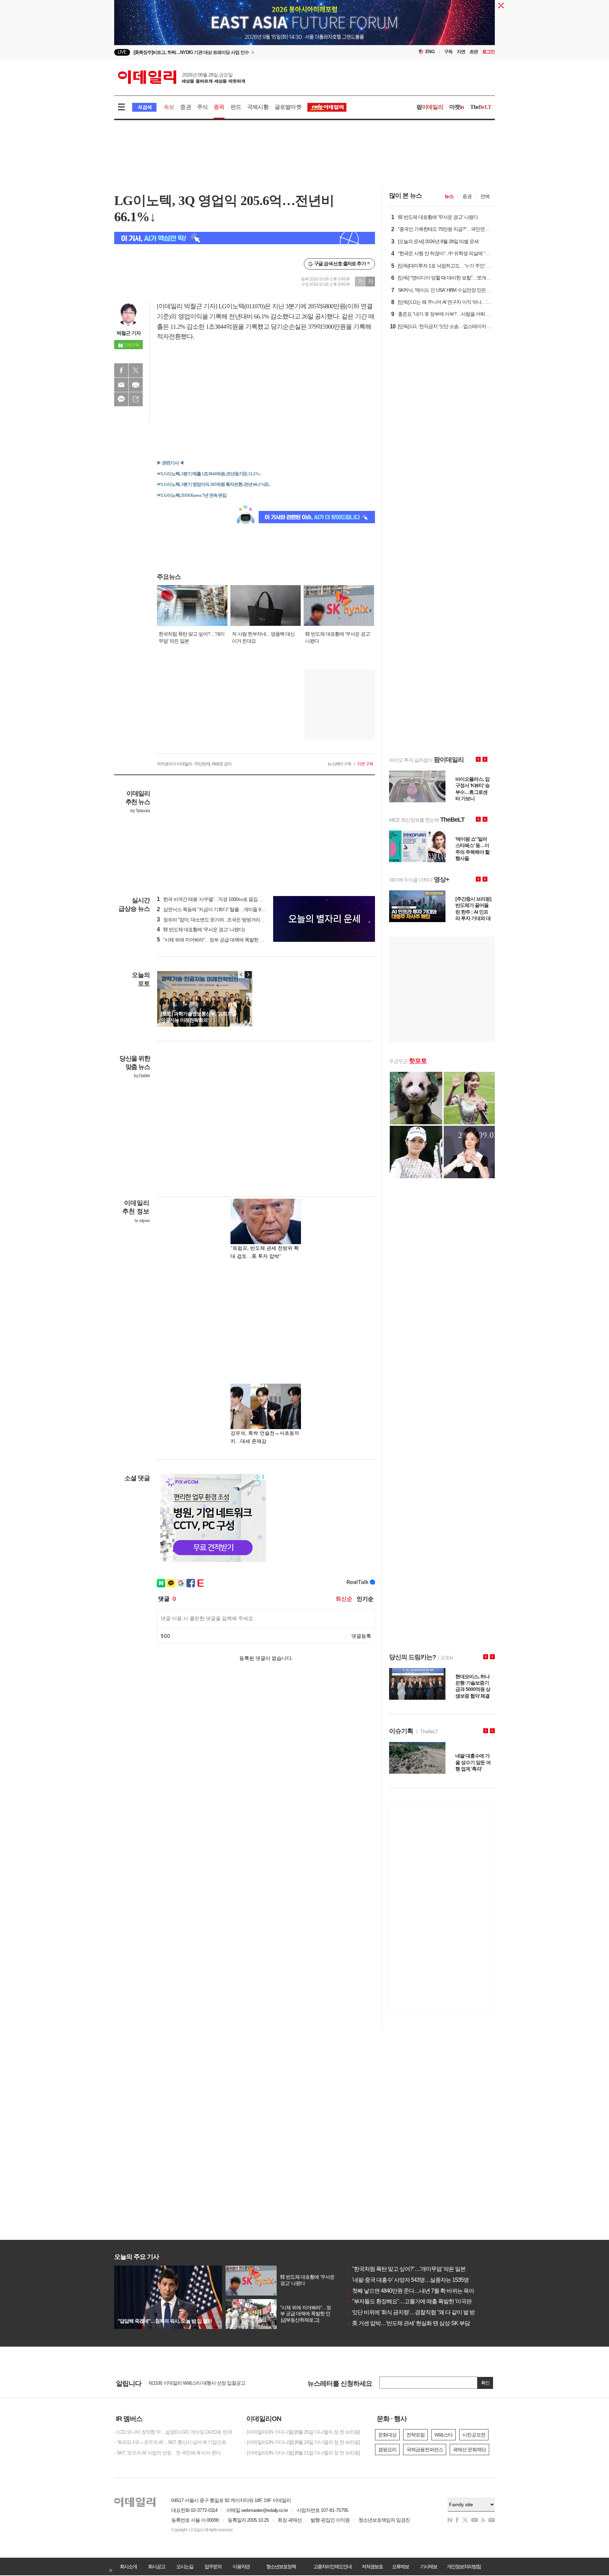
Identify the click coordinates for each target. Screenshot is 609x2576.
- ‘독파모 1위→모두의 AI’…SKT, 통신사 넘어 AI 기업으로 (170, 2442)
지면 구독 (365, 764)
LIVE (122, 52)
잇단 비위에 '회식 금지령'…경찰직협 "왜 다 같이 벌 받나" (414, 2312)
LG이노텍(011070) (242, 306)
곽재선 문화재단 (469, 2450)
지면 (461, 52)
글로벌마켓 (288, 107)
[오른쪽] (248, 975)
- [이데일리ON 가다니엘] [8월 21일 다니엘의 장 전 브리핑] (302, 2453)
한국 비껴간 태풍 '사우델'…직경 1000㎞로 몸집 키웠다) (215, 899)
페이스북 (121, 370)
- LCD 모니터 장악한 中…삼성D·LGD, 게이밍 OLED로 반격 (173, 2432)
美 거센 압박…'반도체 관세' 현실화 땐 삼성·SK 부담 (408, 2323)
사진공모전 (474, 2435)
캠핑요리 (387, 2450)
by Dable (142, 1076)
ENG (430, 52)
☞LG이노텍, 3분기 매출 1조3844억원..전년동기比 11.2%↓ (209, 474)
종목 (219, 107)
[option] (304, 29)
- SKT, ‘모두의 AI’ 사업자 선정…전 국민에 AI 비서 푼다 (167, 2453)
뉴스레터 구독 (339, 764)
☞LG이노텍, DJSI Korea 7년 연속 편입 (192, 495)
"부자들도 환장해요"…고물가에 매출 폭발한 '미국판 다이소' (418, 2301)
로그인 (488, 52)
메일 (121, 385)
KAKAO (121, 399)
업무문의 (213, 2566)
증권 (185, 107)
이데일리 (182, 77)
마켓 (457, 107)
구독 (448, 52)
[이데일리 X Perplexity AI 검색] (245, 238)
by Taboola (140, 811)
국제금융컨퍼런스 (425, 2450)
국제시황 (258, 107)
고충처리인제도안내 (332, 2566)
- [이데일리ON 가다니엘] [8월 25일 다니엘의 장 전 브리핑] (302, 2432)
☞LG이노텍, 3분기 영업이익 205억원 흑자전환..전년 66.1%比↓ (214, 484)
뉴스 (449, 196)
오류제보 (400, 2566)
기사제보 (429, 2566)
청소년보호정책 (281, 2566)
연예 (485, 196)
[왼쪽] (241, 975)
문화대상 (387, 2435)
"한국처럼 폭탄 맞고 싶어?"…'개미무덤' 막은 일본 (406, 2269)
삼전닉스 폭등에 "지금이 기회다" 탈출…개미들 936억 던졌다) (222, 909)
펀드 (236, 107)
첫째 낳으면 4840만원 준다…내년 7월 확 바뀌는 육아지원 (416, 2291)
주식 (202, 107)
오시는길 (185, 2566)
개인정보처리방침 (464, 2566)
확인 (485, 2383)
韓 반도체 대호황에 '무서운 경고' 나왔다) (201, 929)
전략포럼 (416, 2435)
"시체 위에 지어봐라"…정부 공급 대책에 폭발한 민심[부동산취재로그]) (230, 940)
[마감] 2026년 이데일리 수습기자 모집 (186, 2383)
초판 (474, 52)
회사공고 (156, 2566)
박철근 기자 (129, 333)
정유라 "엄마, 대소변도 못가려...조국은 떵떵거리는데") (214, 920)
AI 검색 (144, 107)
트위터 (136, 370)
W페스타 (444, 2435)
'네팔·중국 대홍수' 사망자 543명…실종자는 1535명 (408, 2280)
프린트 (136, 385)
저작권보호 (372, 2566)
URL (136, 399)
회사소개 (128, 2566)
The (481, 107)
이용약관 (241, 2566)
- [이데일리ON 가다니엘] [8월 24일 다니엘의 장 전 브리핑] (302, 2442)
